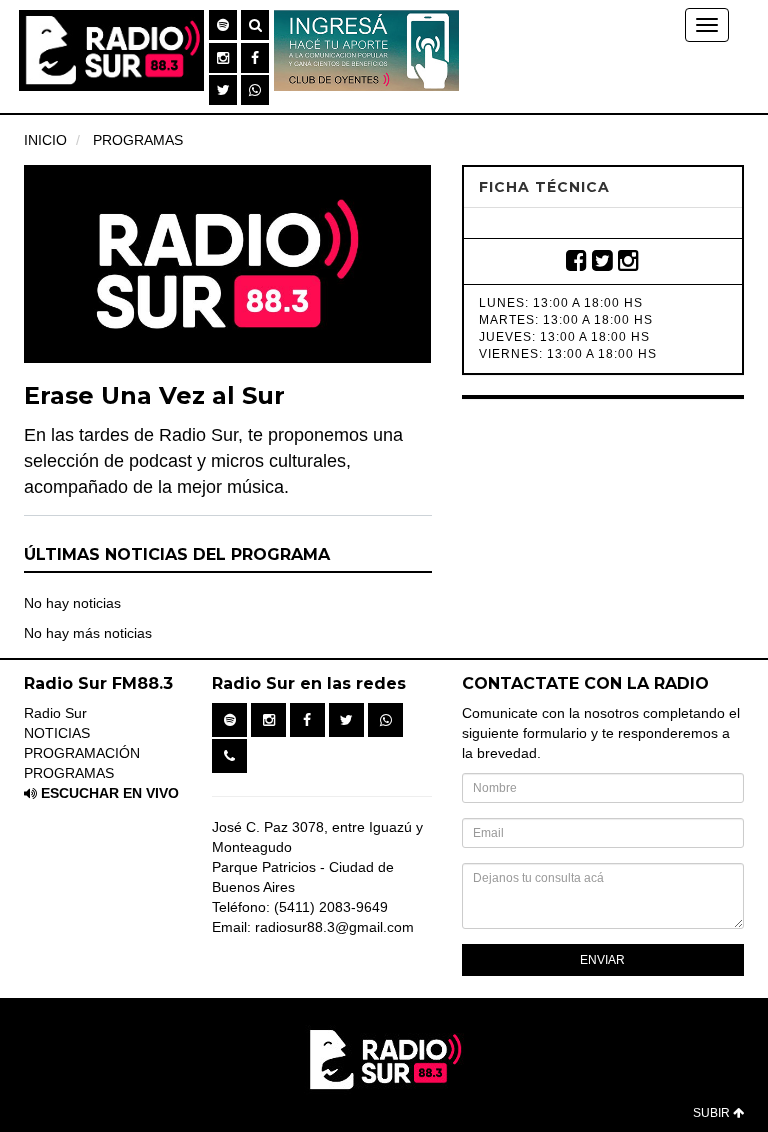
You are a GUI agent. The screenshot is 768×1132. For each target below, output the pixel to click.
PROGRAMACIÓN (82, 753)
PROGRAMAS (138, 140)
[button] (223, 25)
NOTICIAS (57, 733)
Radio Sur (55, 713)
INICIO (45, 140)
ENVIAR (602, 960)
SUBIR (713, 1113)
